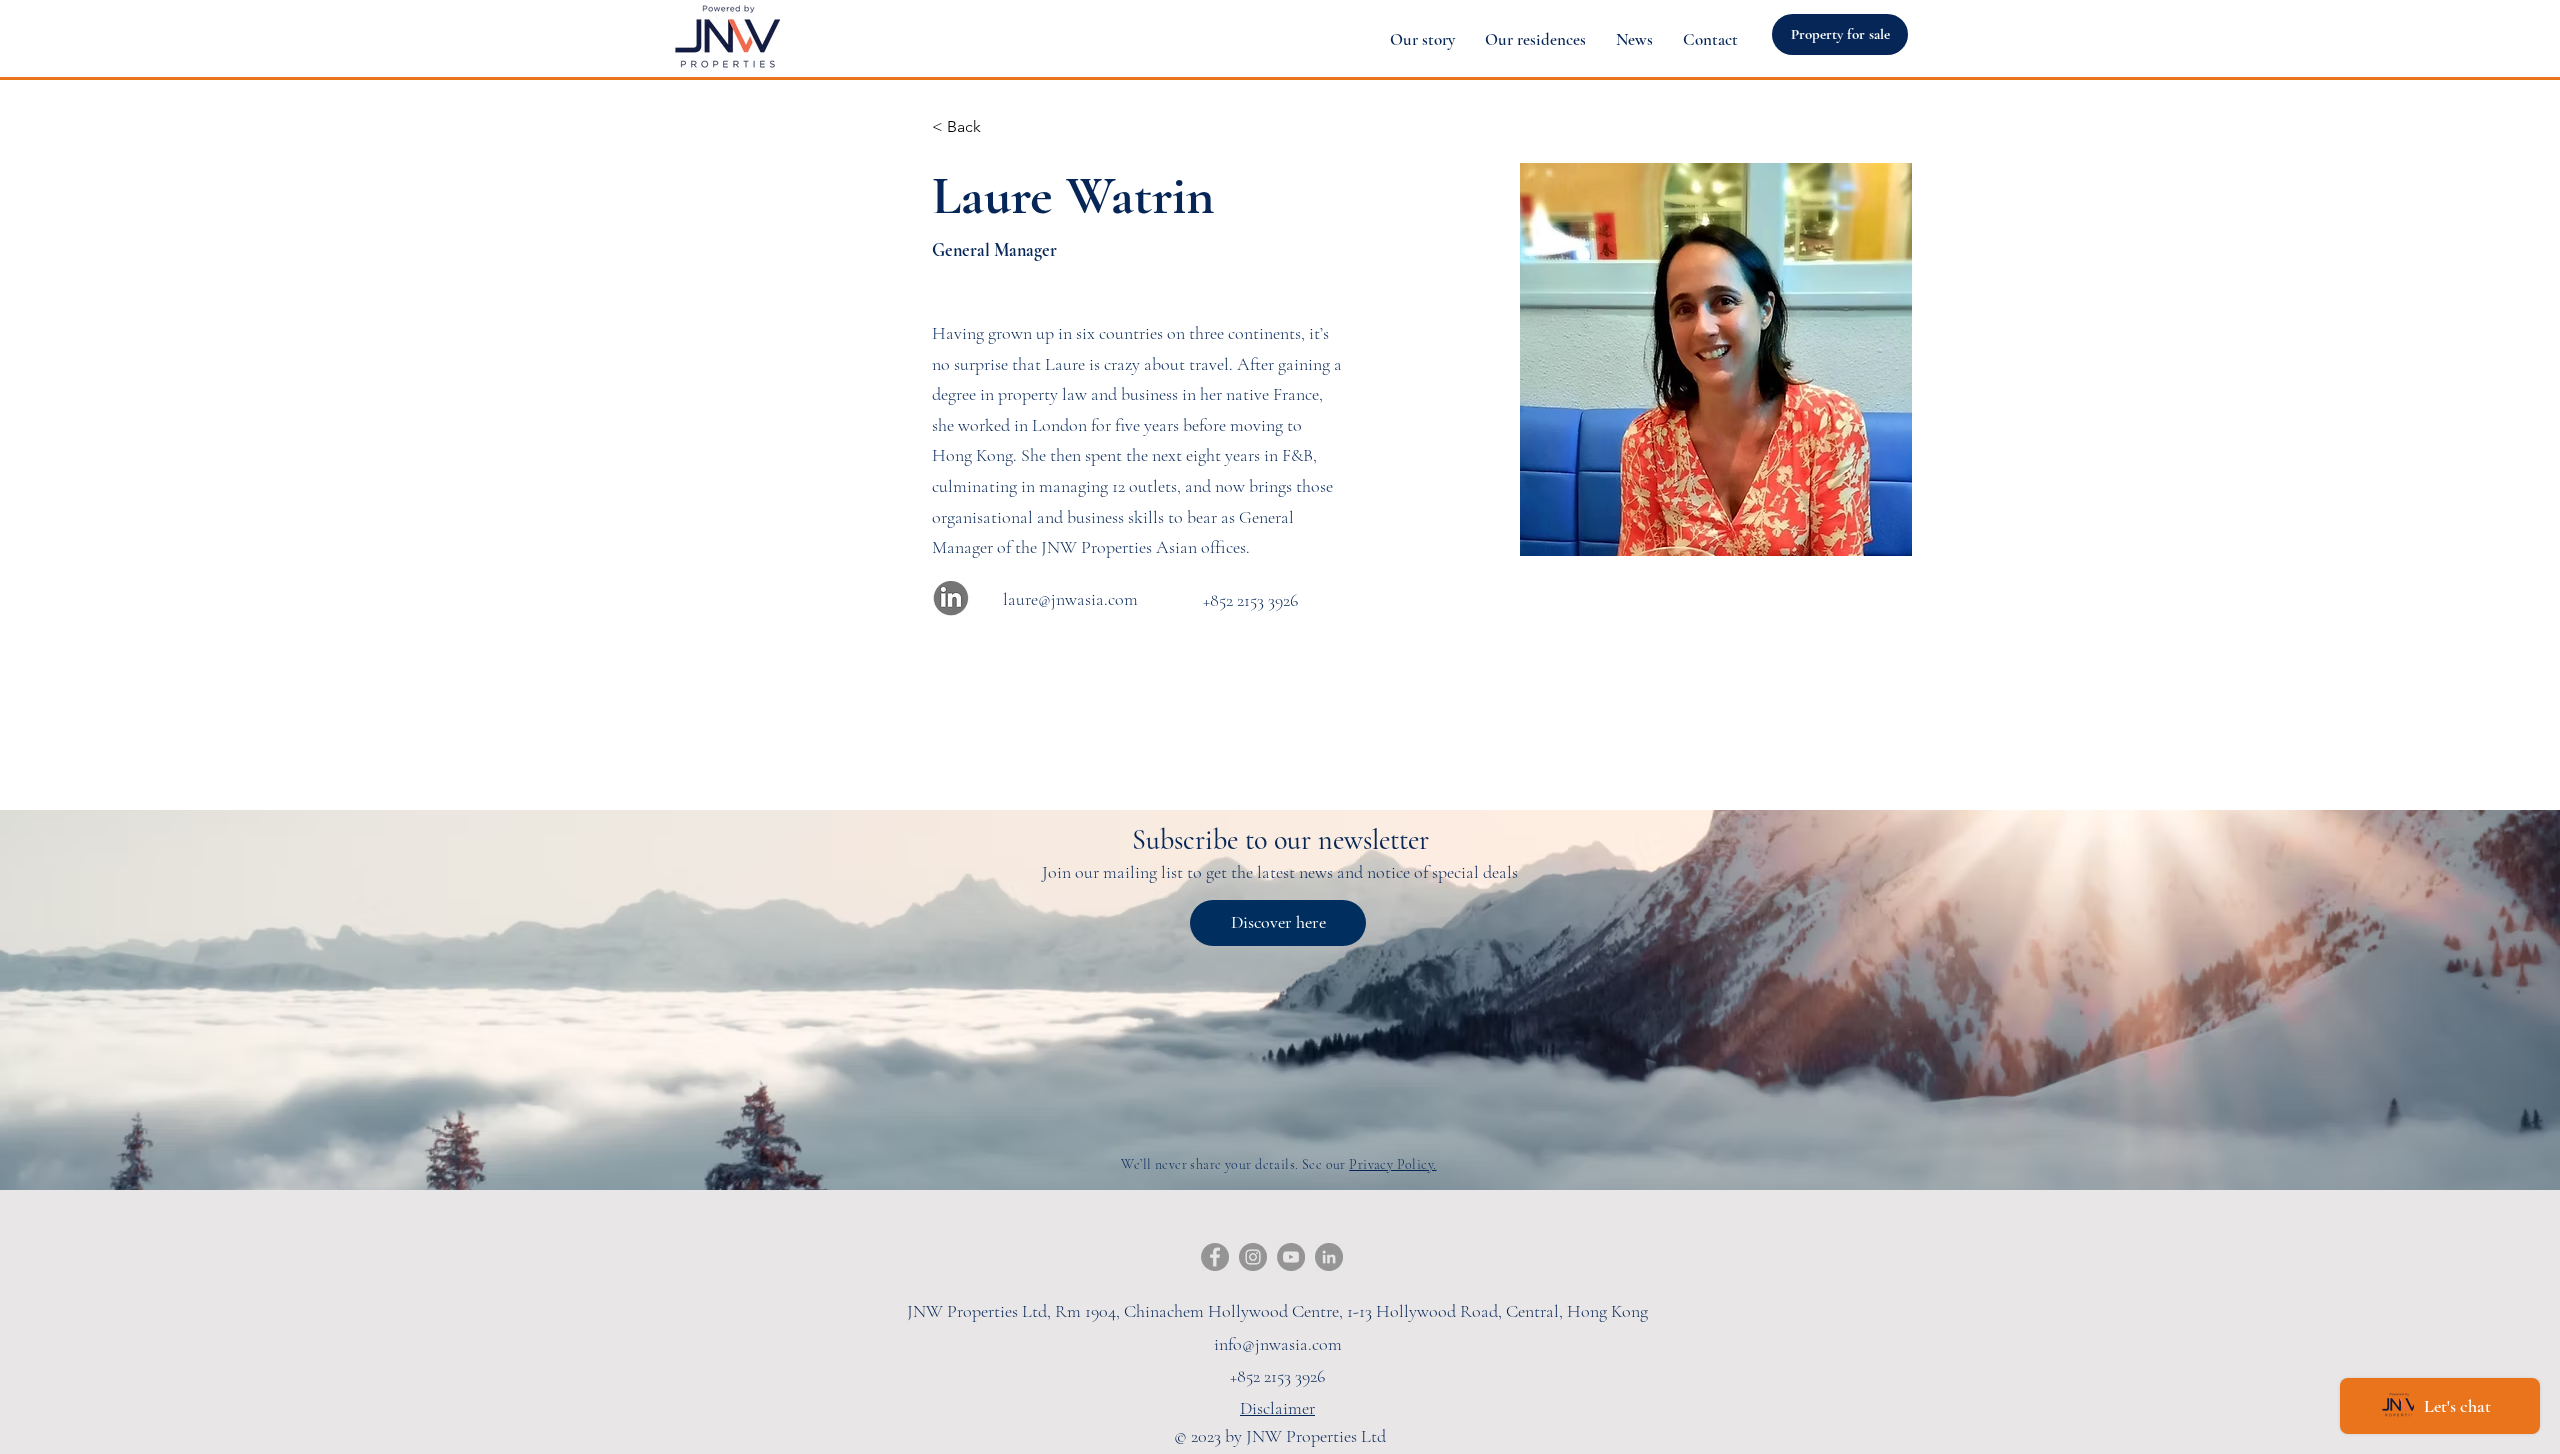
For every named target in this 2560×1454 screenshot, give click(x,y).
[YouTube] (1291, 1257)
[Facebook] (1215, 1257)
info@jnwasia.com (1278, 1344)
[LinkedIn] (1329, 1257)
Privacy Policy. (1392, 1164)
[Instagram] (1253, 1257)
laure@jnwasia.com (1070, 599)
